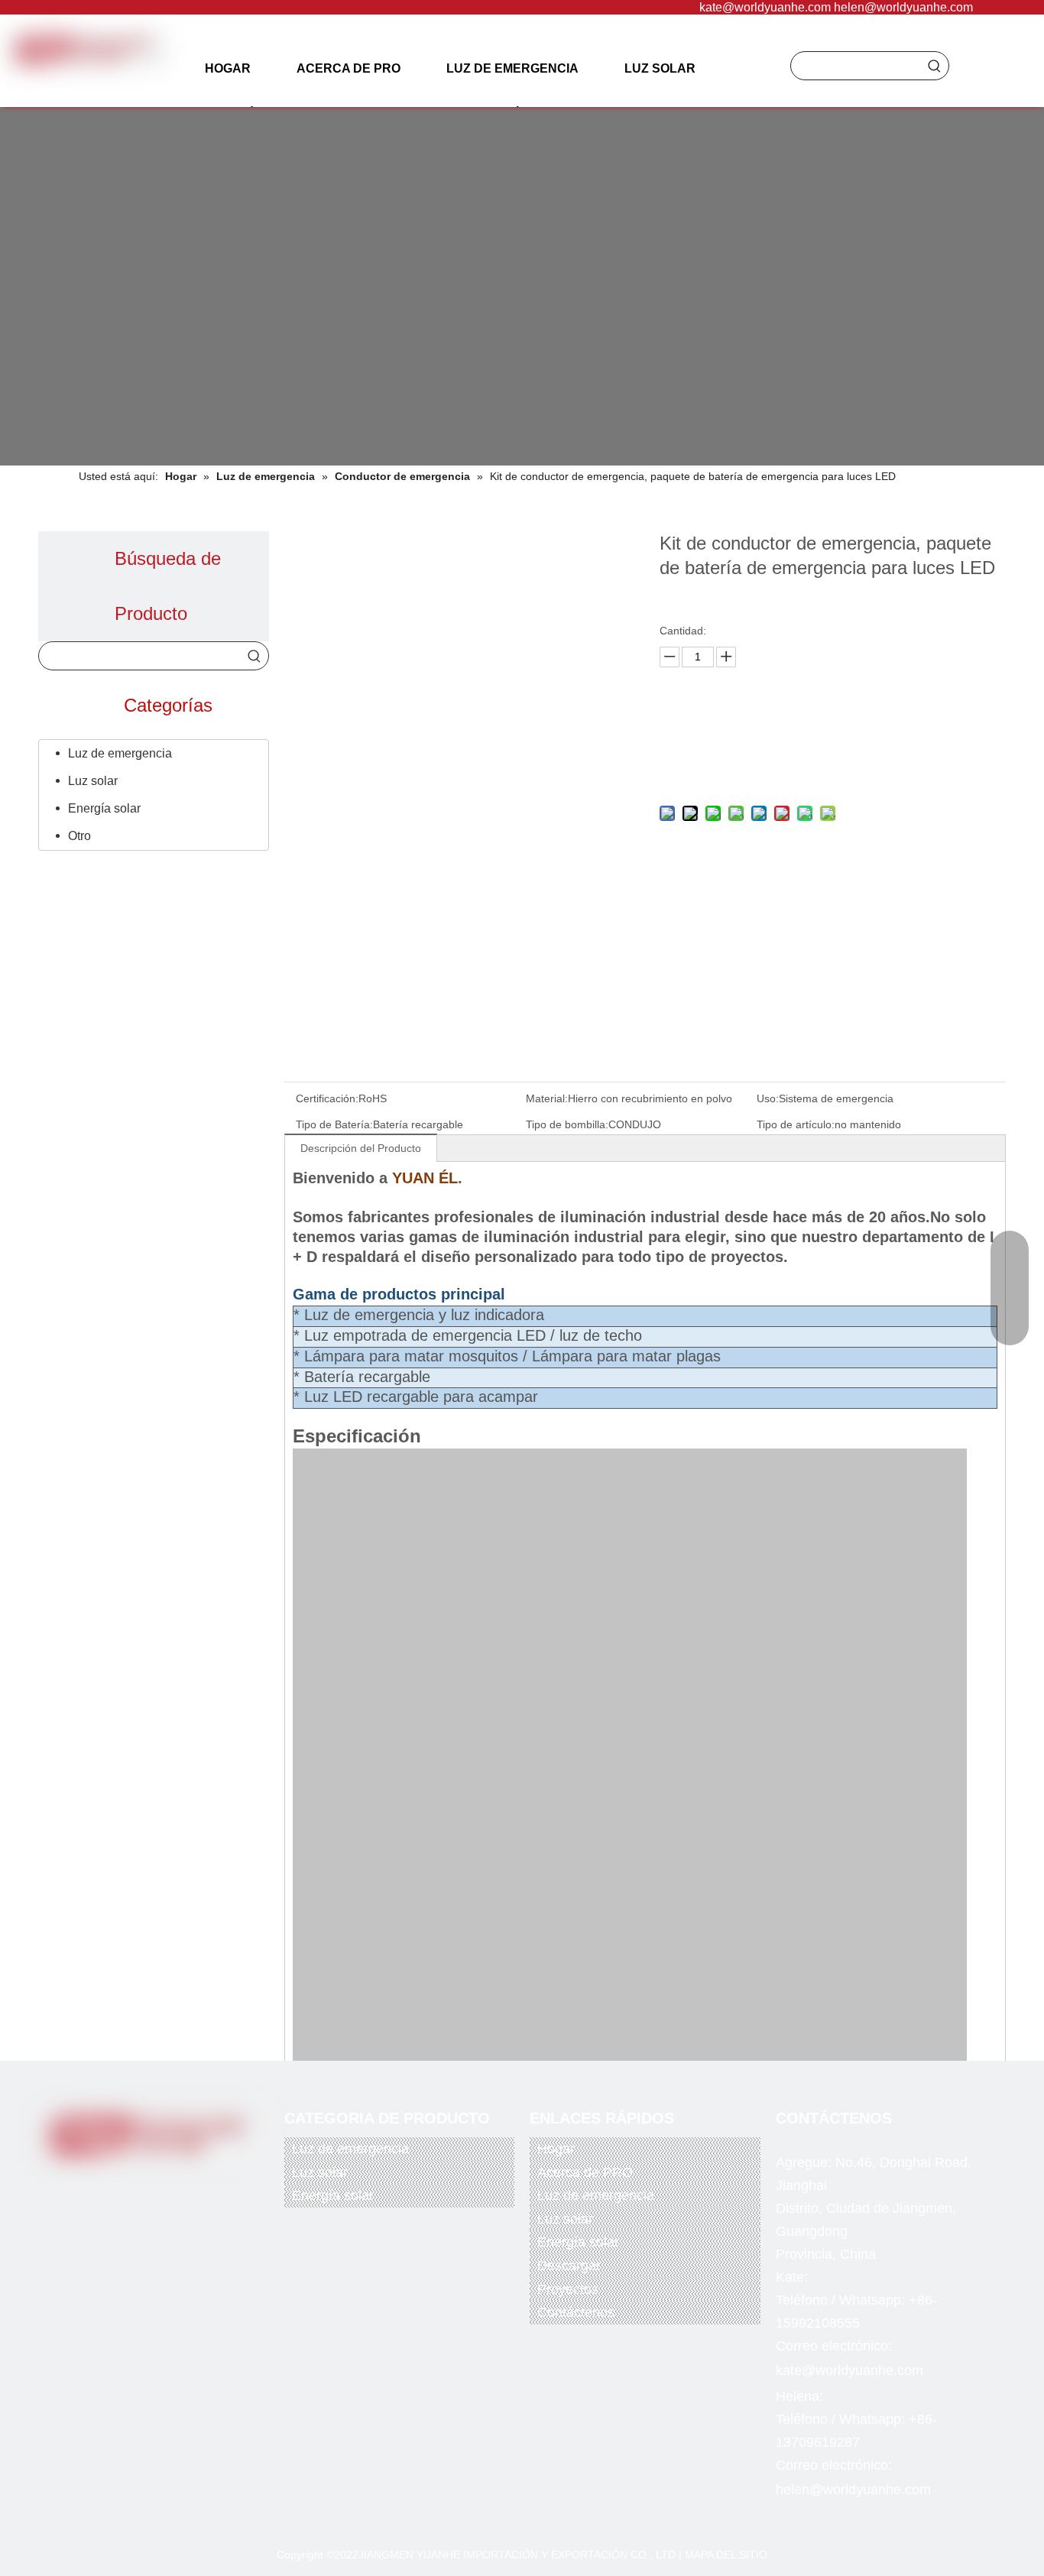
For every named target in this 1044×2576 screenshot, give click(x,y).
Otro (79, 836)
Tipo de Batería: (334, 1124)
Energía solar (104, 808)
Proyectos (568, 2289)
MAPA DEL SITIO (726, 2555)
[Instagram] (188, 2184)
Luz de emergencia (120, 753)
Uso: (768, 1098)
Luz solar (93, 781)
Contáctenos (576, 2312)
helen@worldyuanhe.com (903, 7)
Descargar (569, 2266)
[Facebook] (94, 2184)
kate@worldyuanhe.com (765, 7)
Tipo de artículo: (796, 1124)
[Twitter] (125, 2184)
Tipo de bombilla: (567, 1124)
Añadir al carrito (829, 766)
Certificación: (327, 1098)
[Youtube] (157, 2184)
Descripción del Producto (361, 1148)
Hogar (556, 2149)
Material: (547, 1098)
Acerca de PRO (585, 2172)
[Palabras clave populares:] (935, 66)
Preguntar (829, 728)
